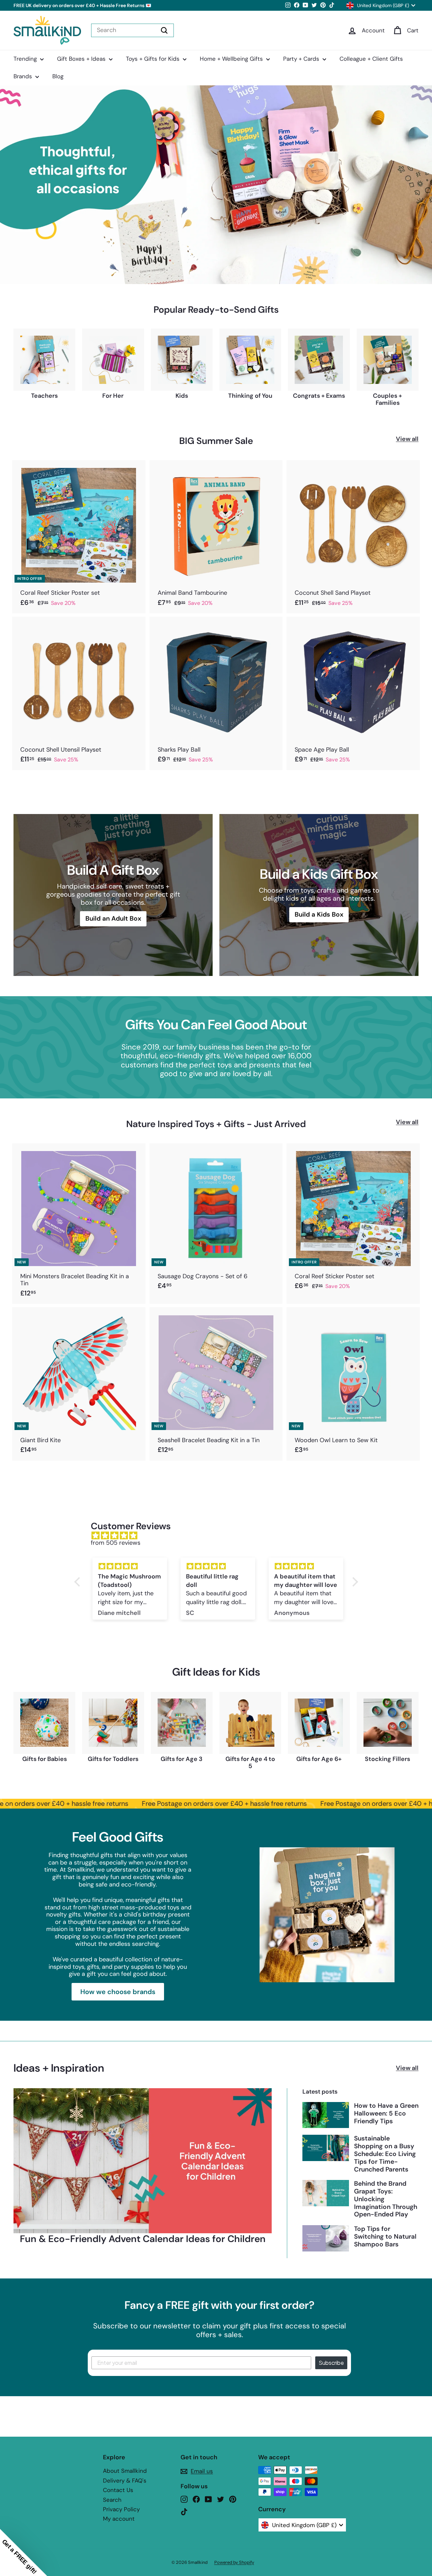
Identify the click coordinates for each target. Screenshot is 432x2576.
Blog (58, 76)
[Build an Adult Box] (113, 895)
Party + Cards (302, 59)
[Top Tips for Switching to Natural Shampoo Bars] (326, 2238)
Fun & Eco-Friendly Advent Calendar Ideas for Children (143, 2239)
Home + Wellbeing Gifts (232, 59)
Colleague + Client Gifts (371, 59)
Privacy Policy (121, 2509)
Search (112, 2500)
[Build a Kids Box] (319, 895)
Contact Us (118, 2490)
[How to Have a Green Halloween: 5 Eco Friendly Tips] (326, 2115)
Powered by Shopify (234, 2562)
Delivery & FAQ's (125, 2481)
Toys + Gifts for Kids (154, 59)
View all (407, 439)
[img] (220, 1536)
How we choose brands (118, 1992)
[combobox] (132, 30)
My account (119, 2519)
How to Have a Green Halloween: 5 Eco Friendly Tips (386, 2113)
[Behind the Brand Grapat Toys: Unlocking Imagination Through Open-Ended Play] (326, 2193)
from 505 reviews (116, 1543)
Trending (26, 59)
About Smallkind (125, 2471)
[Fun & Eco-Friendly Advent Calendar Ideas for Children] (143, 2161)
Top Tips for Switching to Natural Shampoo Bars (385, 2236)
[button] (79, 1582)
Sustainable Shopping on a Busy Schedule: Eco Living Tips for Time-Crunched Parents (385, 2154)
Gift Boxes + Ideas (82, 59)
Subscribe (331, 2363)
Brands (24, 76)
